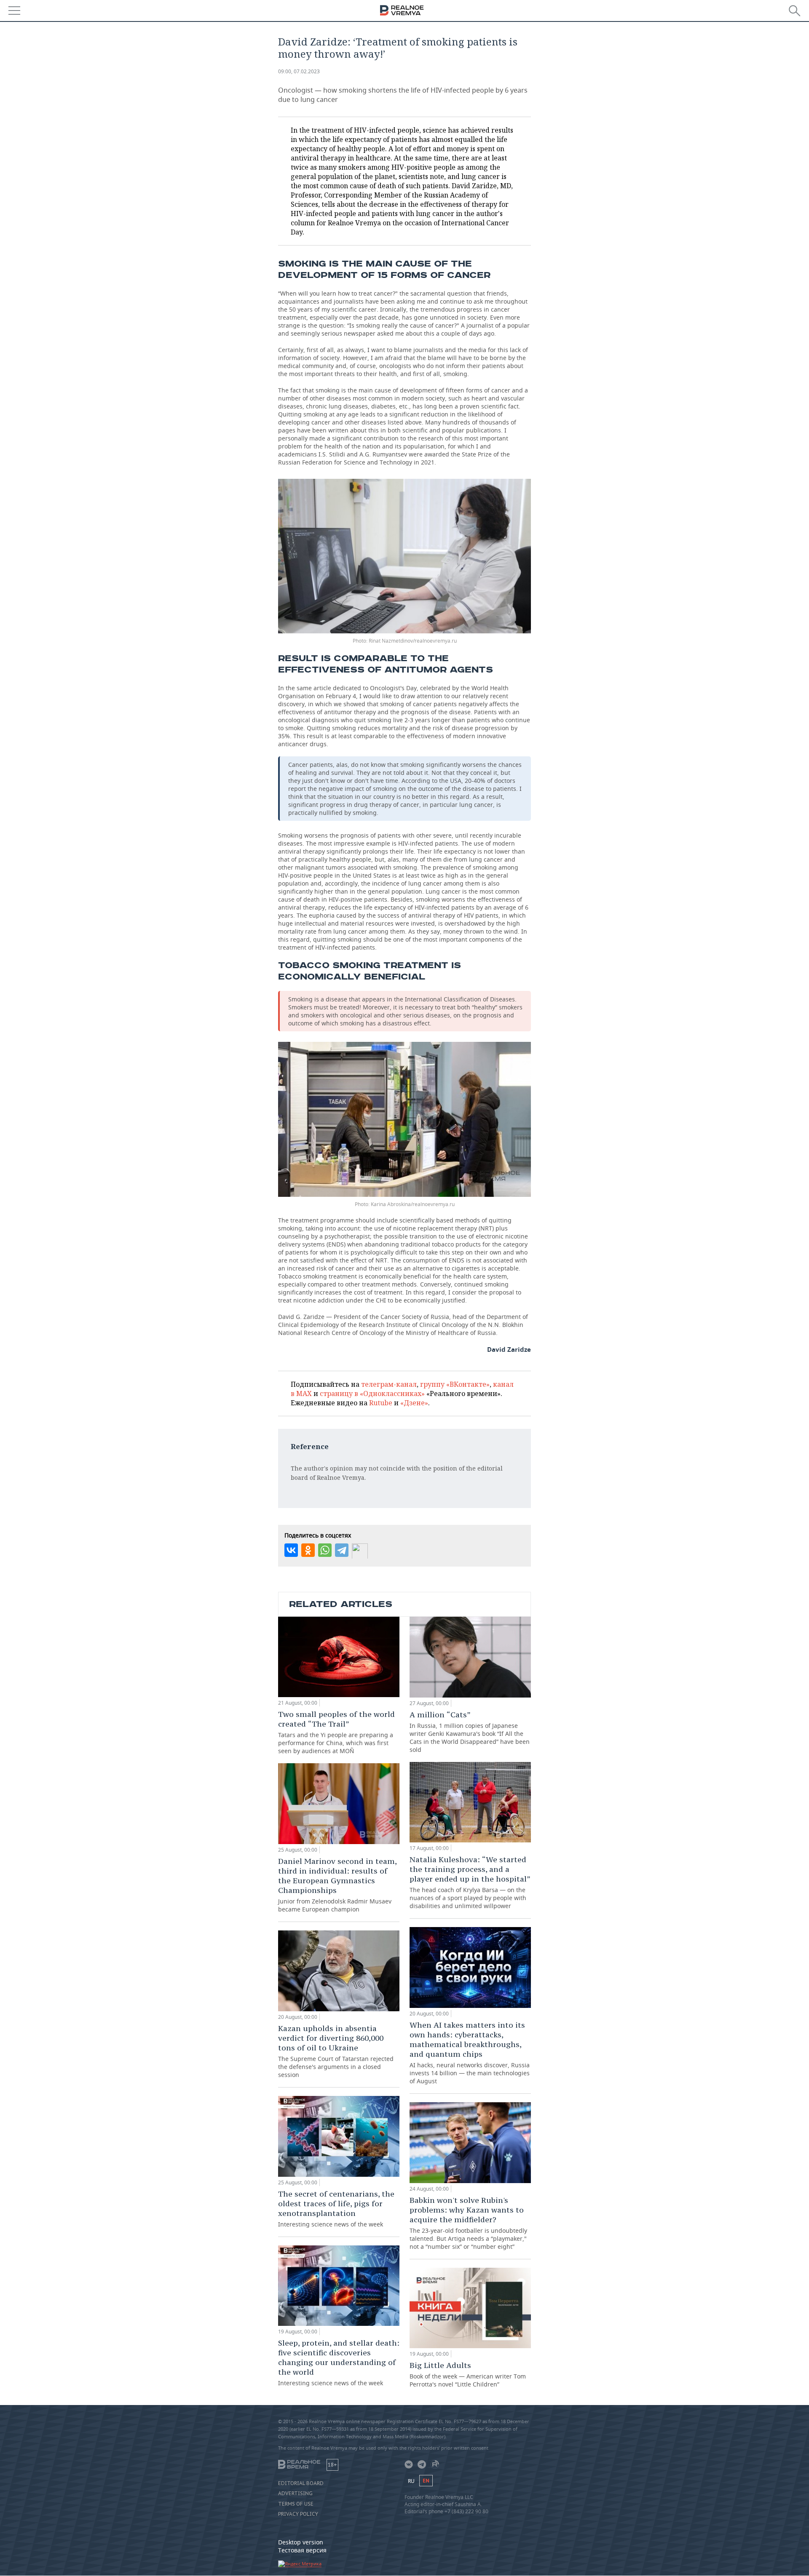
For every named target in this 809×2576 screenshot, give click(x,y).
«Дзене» (414, 1403)
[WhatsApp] (325, 1550)
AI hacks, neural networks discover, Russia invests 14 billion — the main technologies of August (470, 2053)
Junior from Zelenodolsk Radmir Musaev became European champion (337, 1885)
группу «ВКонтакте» (455, 1384)
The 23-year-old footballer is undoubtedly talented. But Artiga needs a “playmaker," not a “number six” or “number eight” (468, 2223)
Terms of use (296, 2504)
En (426, 2481)
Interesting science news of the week (336, 2209)
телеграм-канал (389, 1384)
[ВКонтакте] (291, 1550)
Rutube (381, 1403)
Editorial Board (301, 2483)
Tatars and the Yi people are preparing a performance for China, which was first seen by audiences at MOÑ (336, 1732)
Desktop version (301, 2542)
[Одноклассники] (308, 1550)
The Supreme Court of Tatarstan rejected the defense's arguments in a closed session (336, 2051)
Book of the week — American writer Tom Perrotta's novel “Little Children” (468, 2374)
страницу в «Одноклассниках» (372, 1393)
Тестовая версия (302, 2550)
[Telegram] (342, 1550)
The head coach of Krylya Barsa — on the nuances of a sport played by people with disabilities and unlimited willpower (470, 1882)
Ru (411, 2481)
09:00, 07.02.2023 (299, 71)
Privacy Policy (298, 2514)
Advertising (295, 2493)
